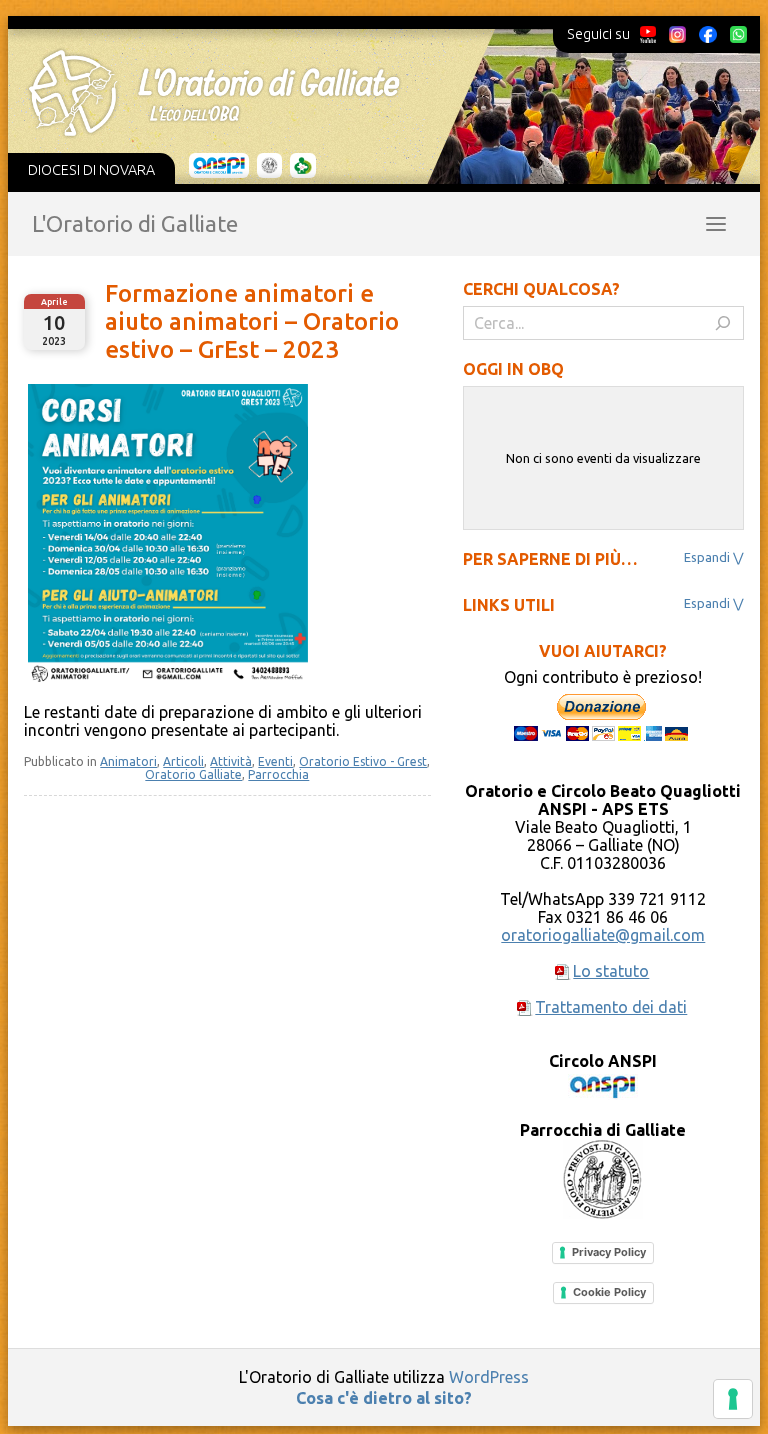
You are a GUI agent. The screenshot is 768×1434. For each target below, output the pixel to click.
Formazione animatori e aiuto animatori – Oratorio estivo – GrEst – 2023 (252, 321)
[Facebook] (708, 34)
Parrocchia (278, 774)
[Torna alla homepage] (371, 93)
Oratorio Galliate (193, 774)
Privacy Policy (609, 1252)
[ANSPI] (219, 166)
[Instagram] (677, 34)
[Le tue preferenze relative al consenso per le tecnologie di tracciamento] (733, 1399)
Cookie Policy (609, 1292)
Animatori (128, 761)
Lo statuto (611, 971)
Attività (231, 761)
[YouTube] (648, 34)
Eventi (275, 761)
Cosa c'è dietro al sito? (384, 1398)
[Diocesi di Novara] (303, 166)
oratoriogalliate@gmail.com (603, 935)
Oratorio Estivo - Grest (363, 761)
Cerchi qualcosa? (541, 289)
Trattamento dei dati (611, 1007)
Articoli (183, 761)
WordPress (489, 1377)
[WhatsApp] (738, 34)
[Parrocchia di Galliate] (269, 166)
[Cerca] (723, 323)
